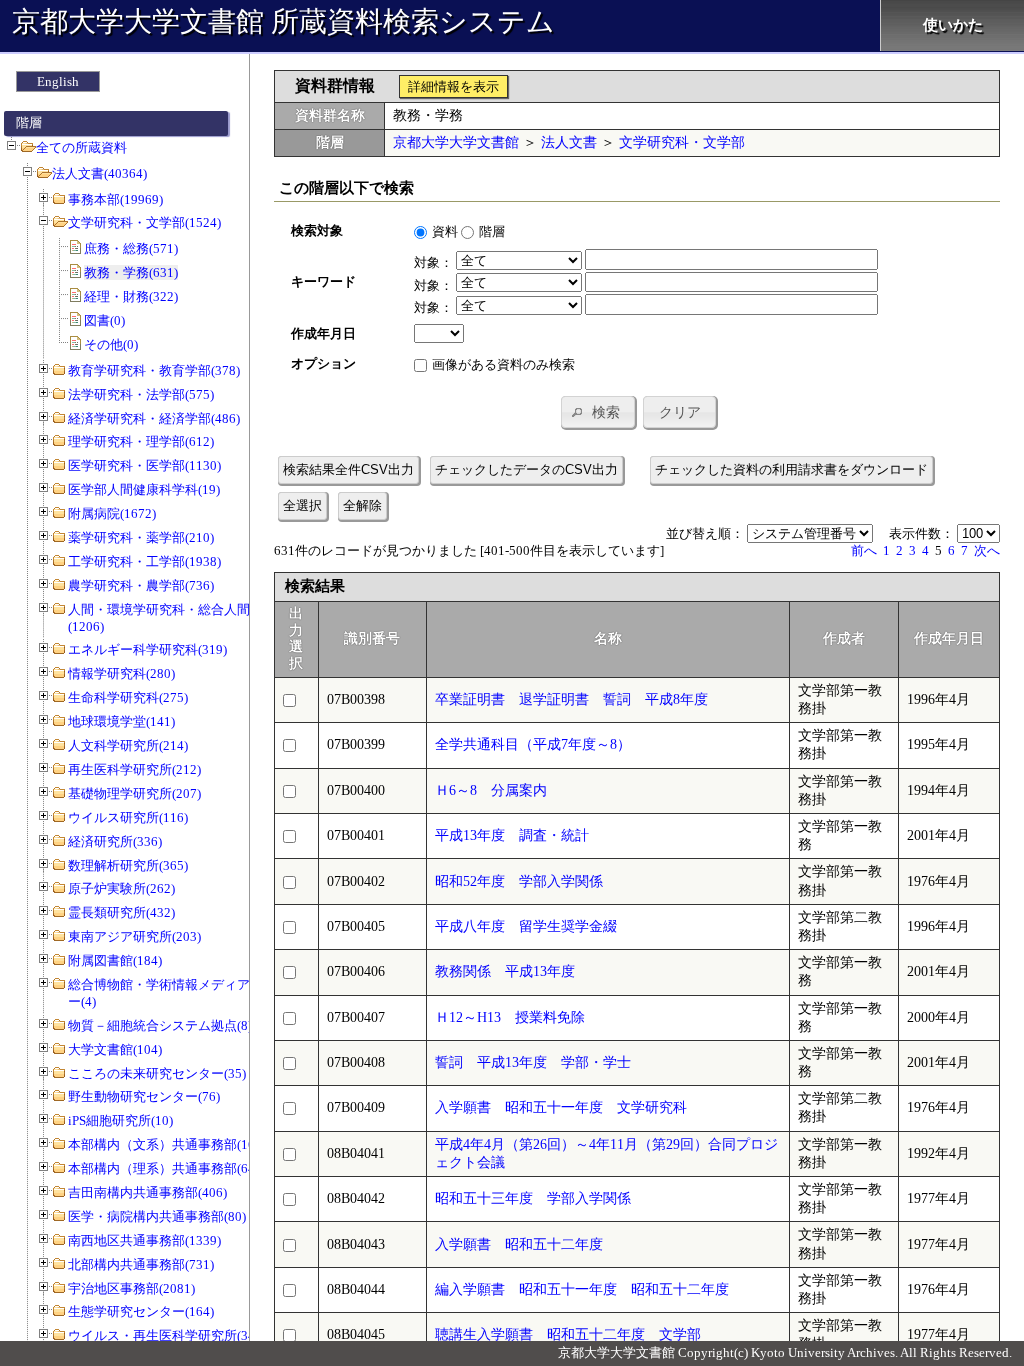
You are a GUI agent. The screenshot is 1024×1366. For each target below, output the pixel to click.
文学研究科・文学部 (682, 142)
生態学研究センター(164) (141, 1311)
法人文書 (569, 142)
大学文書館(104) (115, 1049)
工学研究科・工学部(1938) (144, 561)
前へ (864, 550)
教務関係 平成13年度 (505, 971)
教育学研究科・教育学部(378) (154, 370)
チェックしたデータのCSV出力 (526, 469)
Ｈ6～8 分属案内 (491, 790)
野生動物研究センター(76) (144, 1096)
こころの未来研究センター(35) (157, 1073)
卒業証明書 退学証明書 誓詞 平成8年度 (571, 699)
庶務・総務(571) (131, 248)
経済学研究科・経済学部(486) (154, 418)
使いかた (953, 25)
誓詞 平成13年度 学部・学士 (533, 1062)
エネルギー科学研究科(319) (147, 649)
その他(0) (111, 344)
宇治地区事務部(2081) (131, 1288)
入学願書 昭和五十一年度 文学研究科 (561, 1107)
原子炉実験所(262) (121, 888)
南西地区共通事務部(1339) (144, 1240)
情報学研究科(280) (121, 673)
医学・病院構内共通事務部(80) (157, 1216)
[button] (598, 412)
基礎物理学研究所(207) (134, 793)
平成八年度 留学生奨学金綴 (526, 926)
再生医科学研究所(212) (134, 769)
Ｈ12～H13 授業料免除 (510, 1017)
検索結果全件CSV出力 (348, 469)
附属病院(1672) (112, 513)
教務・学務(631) (131, 272)
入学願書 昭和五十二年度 (519, 1244)
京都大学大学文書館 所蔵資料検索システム (283, 21)
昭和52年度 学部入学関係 (519, 881)
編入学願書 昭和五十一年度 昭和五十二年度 (582, 1289)
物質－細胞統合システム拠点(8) (160, 1025)
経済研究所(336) (115, 841)
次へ (987, 550)
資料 (445, 231)
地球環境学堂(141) (121, 721)
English (58, 81)
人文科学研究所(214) (128, 745)
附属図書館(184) (115, 960)
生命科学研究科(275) (128, 697)
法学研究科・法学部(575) (141, 394)
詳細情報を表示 (453, 86)
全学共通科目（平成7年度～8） (533, 744)
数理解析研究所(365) (128, 865)
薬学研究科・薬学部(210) (141, 537)
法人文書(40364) (99, 173)
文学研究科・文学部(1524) (144, 222)
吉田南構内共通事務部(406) (147, 1192)
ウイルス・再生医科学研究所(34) (163, 1335)
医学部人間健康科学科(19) (144, 489)
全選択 (302, 505)
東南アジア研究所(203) (134, 936)
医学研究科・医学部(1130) (144, 465)
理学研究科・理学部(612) (141, 441)
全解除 (362, 505)
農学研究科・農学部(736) (141, 585)
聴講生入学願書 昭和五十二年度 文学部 (568, 1334)
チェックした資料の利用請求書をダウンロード (791, 469)
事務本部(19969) (115, 199)
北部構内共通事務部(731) (141, 1264)
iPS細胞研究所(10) (120, 1120)
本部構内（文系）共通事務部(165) (167, 1144)
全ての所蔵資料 (81, 147)
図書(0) (104, 320)
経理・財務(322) (131, 296)
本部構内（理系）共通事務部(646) (167, 1168)
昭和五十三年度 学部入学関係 (533, 1198)
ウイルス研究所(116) (128, 817)
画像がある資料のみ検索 (503, 364)
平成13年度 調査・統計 (512, 835)
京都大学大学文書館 (456, 142)
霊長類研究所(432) (121, 912)
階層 (492, 231)
